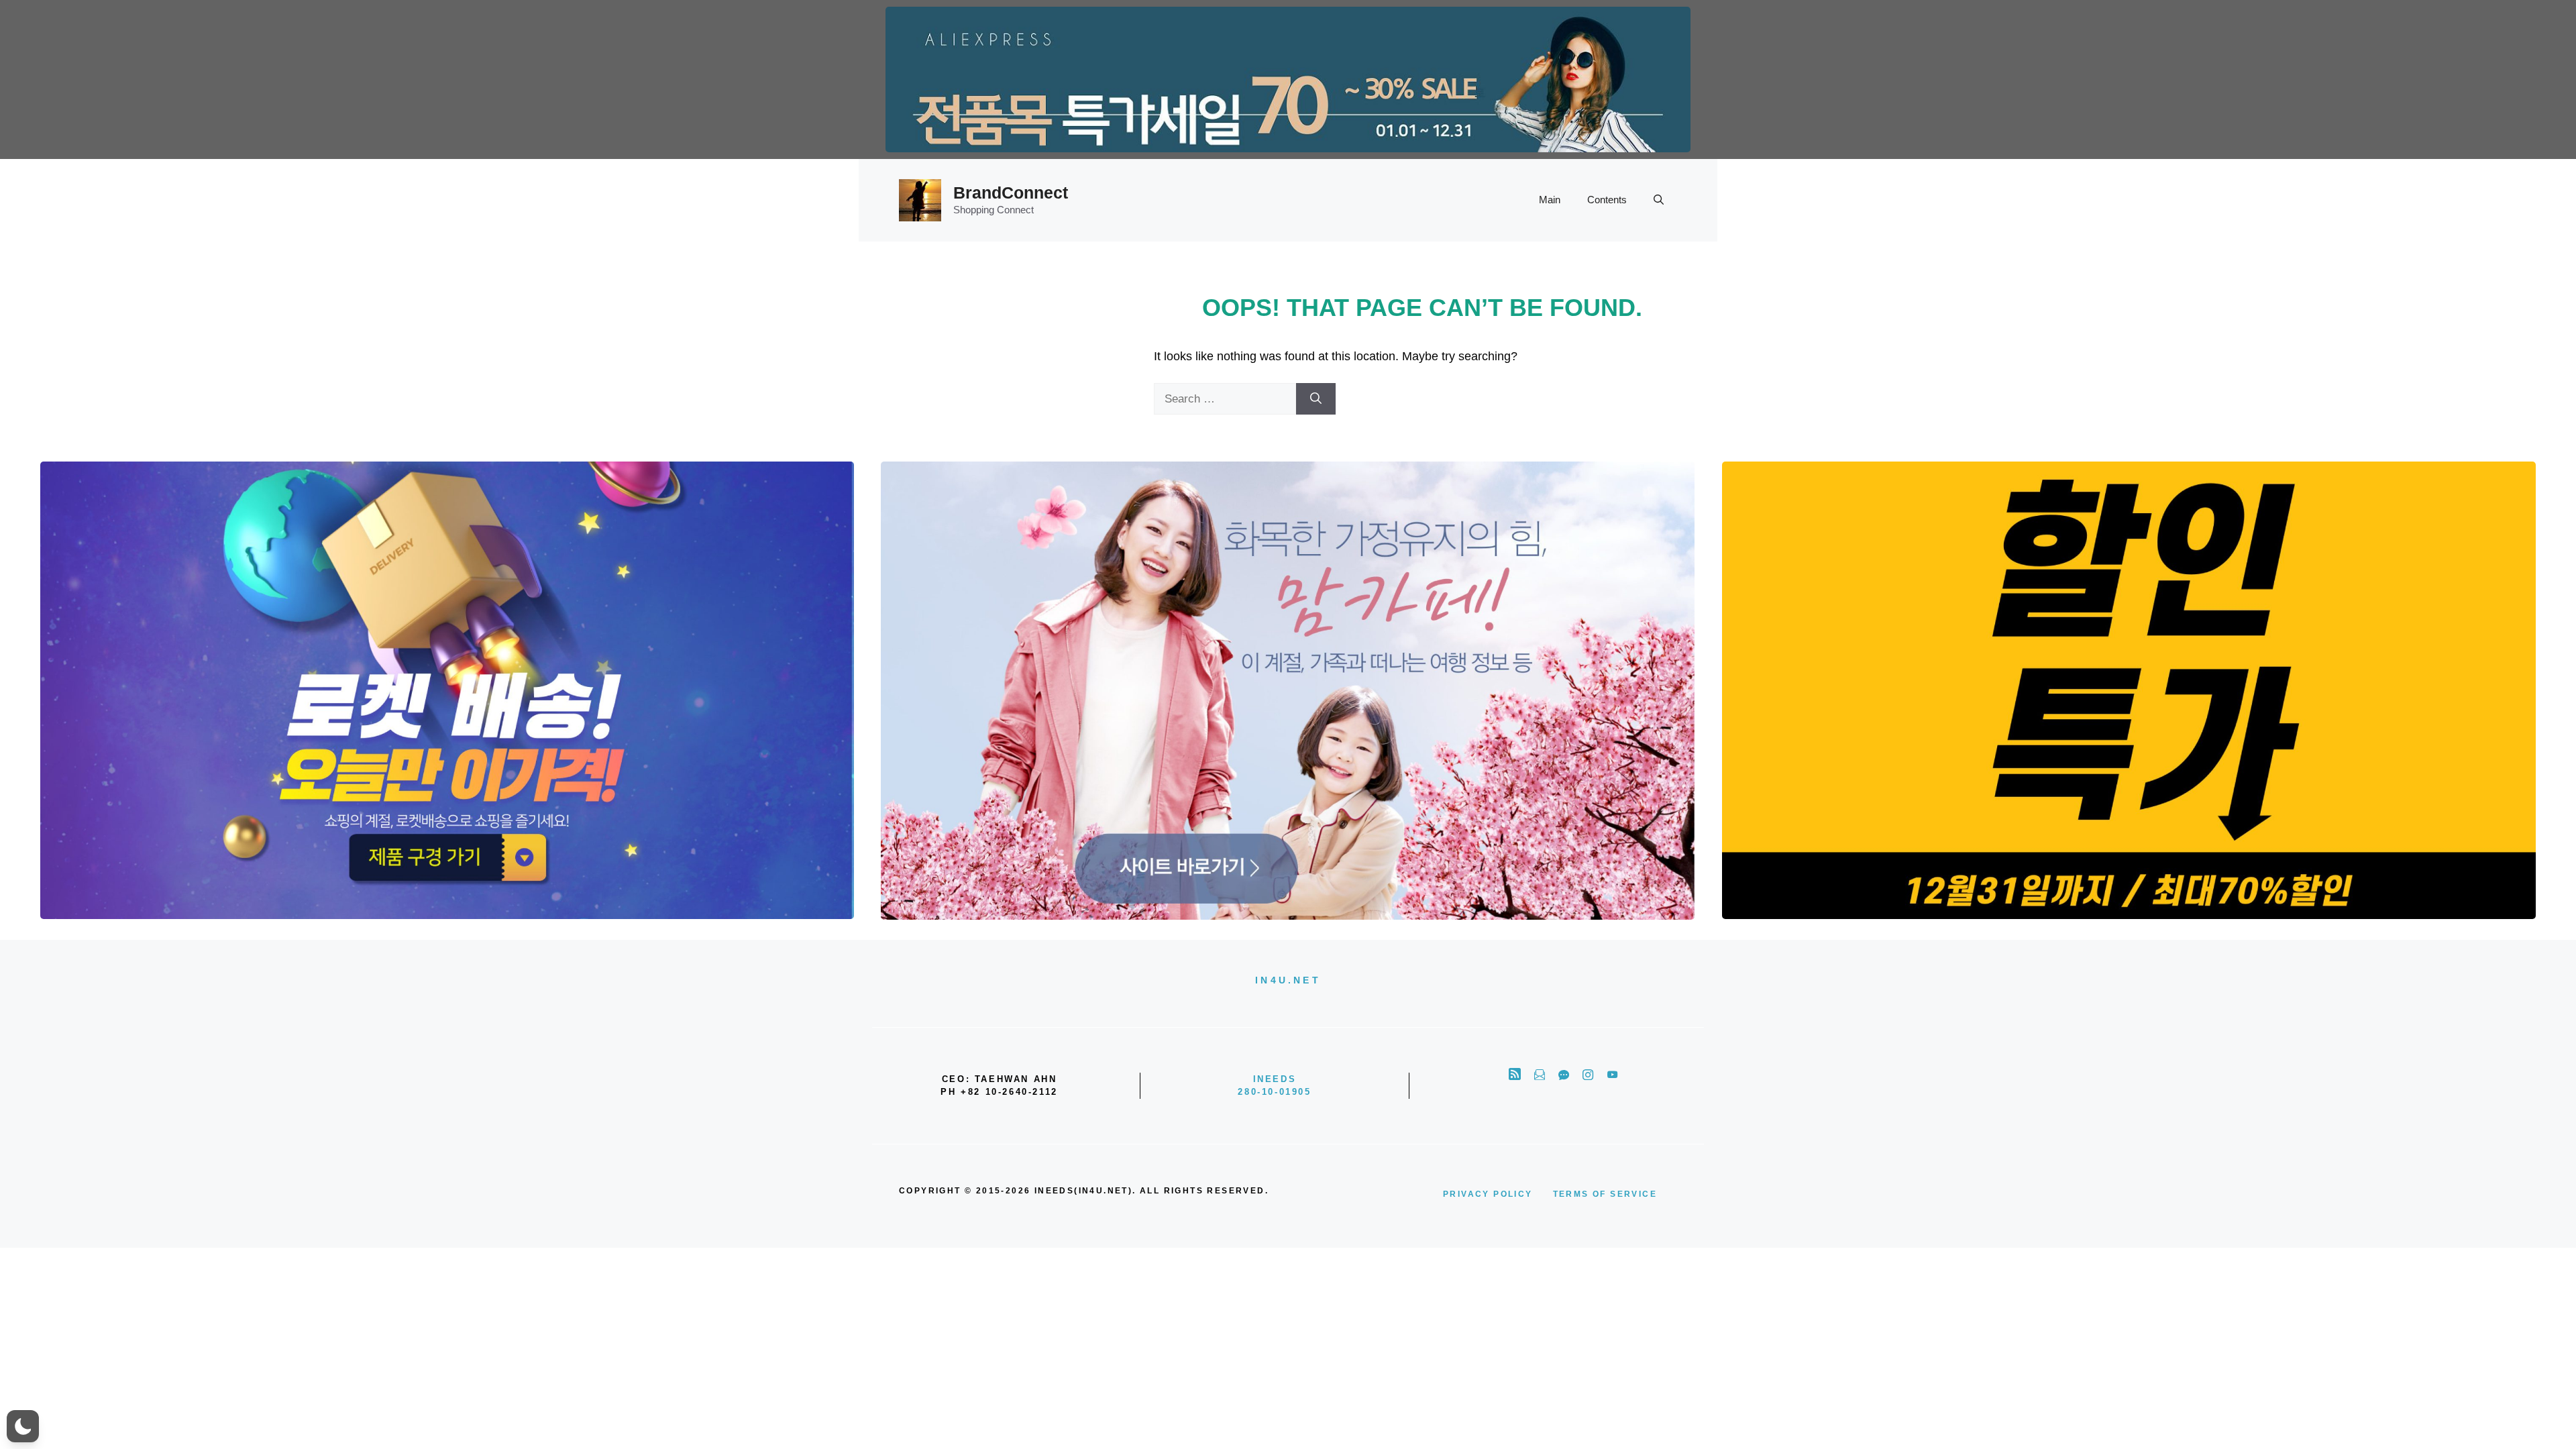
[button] (1659, 200)
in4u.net (1288, 980)
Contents (1607, 200)
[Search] (1316, 399)
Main (1550, 200)
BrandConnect (1011, 193)
